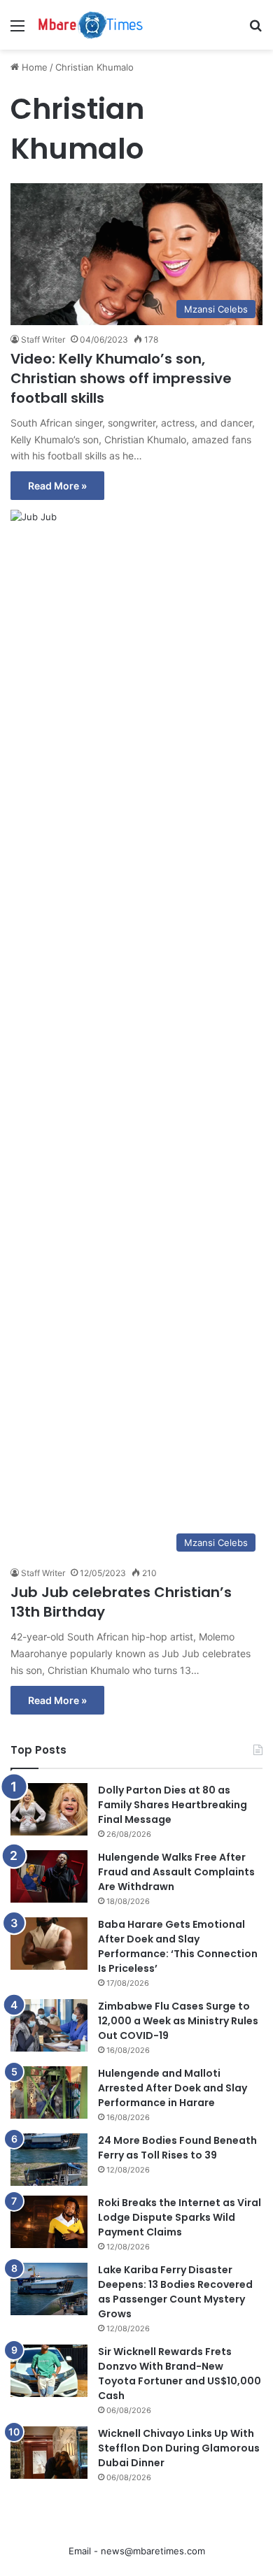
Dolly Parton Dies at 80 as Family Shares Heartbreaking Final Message (173, 1805)
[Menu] (17, 30)
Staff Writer (43, 339)
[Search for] (255, 30)
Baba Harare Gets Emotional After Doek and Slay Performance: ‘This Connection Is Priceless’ (178, 1946)
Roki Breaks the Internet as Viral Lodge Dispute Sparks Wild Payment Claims (180, 2217)
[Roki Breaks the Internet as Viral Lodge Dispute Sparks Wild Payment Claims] (49, 2222)
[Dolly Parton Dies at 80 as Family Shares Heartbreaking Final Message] (49, 1809)
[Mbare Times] (91, 25)
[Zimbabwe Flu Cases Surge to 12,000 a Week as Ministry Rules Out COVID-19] (49, 2025)
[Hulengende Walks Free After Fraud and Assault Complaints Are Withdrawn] (49, 1876)
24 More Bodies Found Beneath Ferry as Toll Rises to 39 (177, 2148)
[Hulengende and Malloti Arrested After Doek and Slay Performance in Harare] (49, 2092)
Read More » (57, 486)
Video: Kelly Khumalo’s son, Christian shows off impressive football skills (121, 378)
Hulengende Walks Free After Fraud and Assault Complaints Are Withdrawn (176, 1872)
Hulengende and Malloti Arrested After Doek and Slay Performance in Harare (173, 2088)
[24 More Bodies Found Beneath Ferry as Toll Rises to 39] (49, 2160)
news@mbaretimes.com (153, 2551)
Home (33, 67)
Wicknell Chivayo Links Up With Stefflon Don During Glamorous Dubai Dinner (179, 2448)
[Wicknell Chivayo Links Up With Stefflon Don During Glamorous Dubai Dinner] (49, 2453)
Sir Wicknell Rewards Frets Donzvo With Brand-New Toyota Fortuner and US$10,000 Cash (180, 2374)
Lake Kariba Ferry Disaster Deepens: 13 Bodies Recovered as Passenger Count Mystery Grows (175, 2292)
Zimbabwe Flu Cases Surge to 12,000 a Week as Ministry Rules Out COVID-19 (178, 2021)
